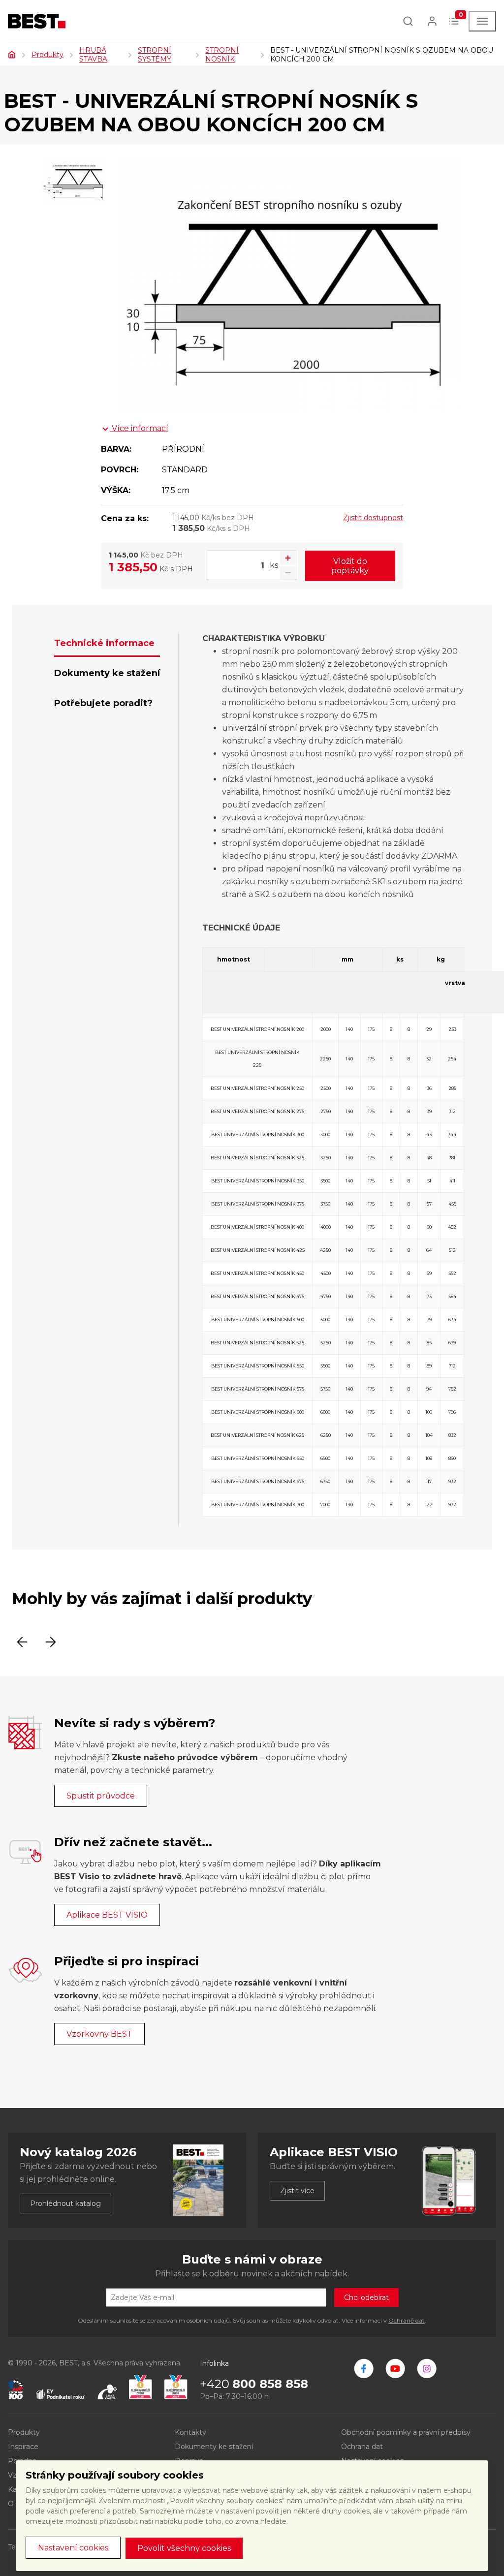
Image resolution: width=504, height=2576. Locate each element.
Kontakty (190, 2432)
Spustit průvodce (101, 1796)
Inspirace (23, 2447)
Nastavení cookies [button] (73, 2548)
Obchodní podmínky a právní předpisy (406, 2432)
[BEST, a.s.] (364, 2368)
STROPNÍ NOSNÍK (222, 55)
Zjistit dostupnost (373, 518)
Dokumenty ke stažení (214, 2447)
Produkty (47, 55)
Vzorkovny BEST (99, 2034)
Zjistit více (297, 2191)
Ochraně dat (407, 2320)
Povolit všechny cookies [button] (184, 2548)
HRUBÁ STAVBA (93, 55)
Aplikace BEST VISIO (107, 1915)
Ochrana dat (362, 2447)
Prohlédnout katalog (65, 2204)
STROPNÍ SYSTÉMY (155, 55)
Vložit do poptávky (350, 566)
